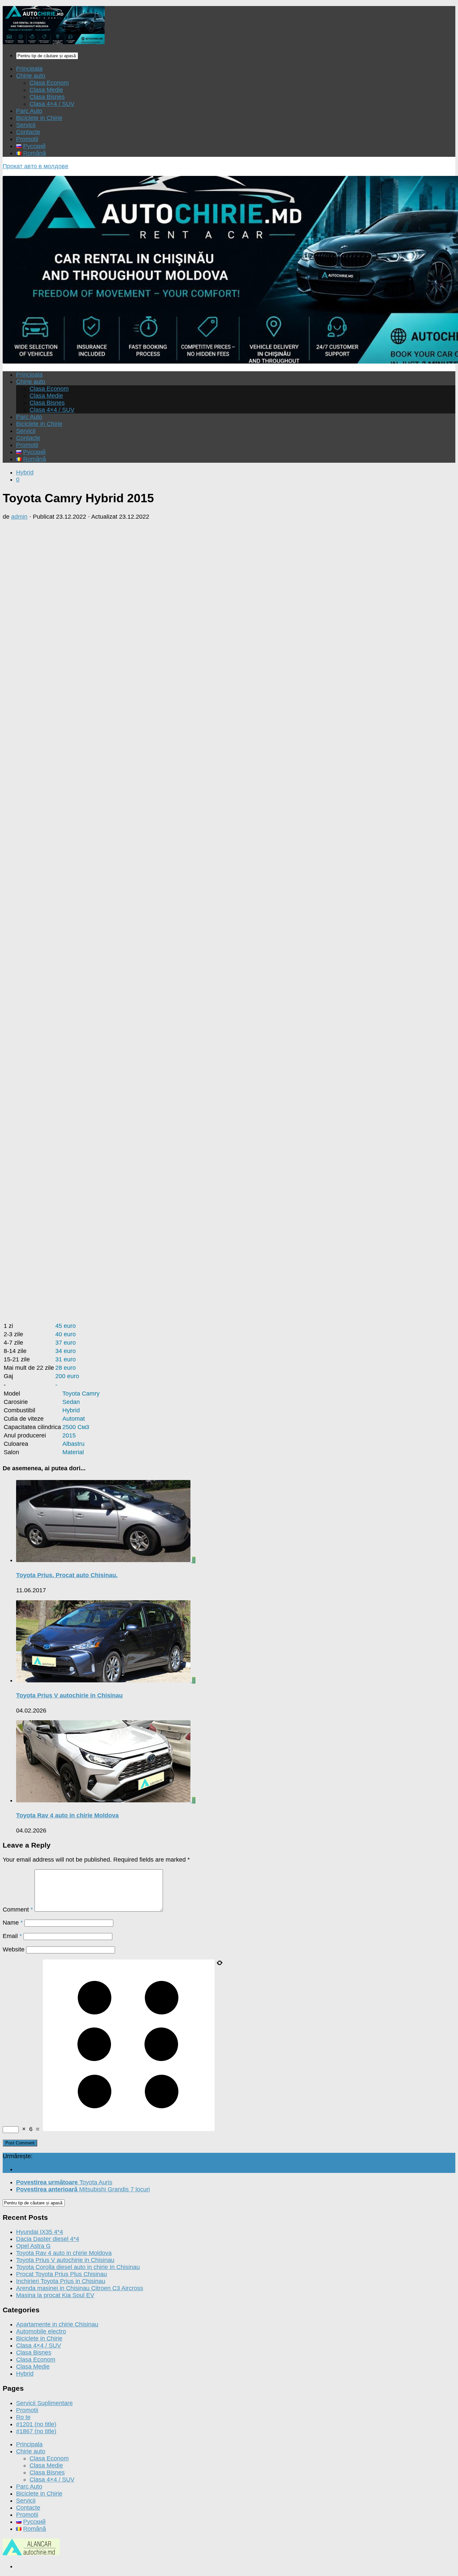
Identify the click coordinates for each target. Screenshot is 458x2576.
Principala (29, 69)
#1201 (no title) (36, 2424)
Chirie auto (31, 76)
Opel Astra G (33, 2246)
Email (12, 1936)
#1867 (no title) (36, 2431)
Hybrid (25, 472)
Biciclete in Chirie (39, 118)
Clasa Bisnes (47, 97)
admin (19, 517)
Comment (18, 1910)
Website (14, 1949)
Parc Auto (29, 111)
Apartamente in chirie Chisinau (57, 2324)
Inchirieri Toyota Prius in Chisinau (61, 2281)
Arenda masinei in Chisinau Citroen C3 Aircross (80, 2288)
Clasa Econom (49, 83)
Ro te (23, 2417)
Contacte (28, 132)
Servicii (26, 125)
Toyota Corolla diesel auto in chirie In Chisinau (78, 2267)
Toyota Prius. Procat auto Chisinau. (67, 1575)
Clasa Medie (46, 90)
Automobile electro (41, 2331)
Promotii (27, 139)
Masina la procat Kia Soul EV (55, 2295)
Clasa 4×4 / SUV (52, 104)
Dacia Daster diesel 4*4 (48, 2239)
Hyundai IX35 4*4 (40, 2232)
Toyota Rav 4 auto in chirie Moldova (67, 1815)
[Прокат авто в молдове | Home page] (54, 42)
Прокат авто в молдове (36, 166)
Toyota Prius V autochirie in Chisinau (69, 1695)
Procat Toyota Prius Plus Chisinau (62, 2274)
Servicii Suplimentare (44, 2403)
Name (13, 1923)
